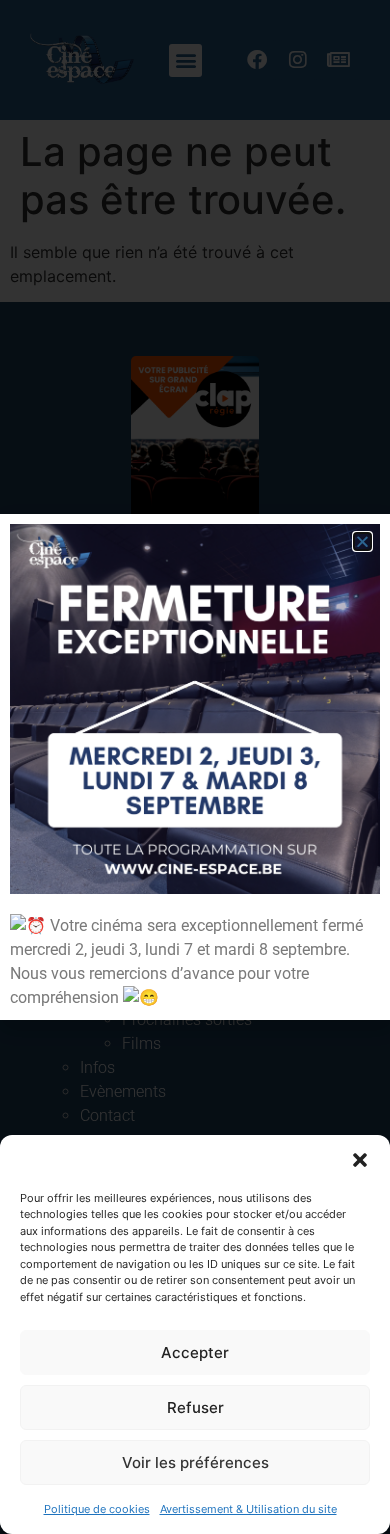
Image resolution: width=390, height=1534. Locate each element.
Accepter (195, 1352)
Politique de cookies (97, 1509)
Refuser (195, 1407)
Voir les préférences (195, 1462)
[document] (195, 767)
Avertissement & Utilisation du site (248, 1509)
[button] (360, 1160)
